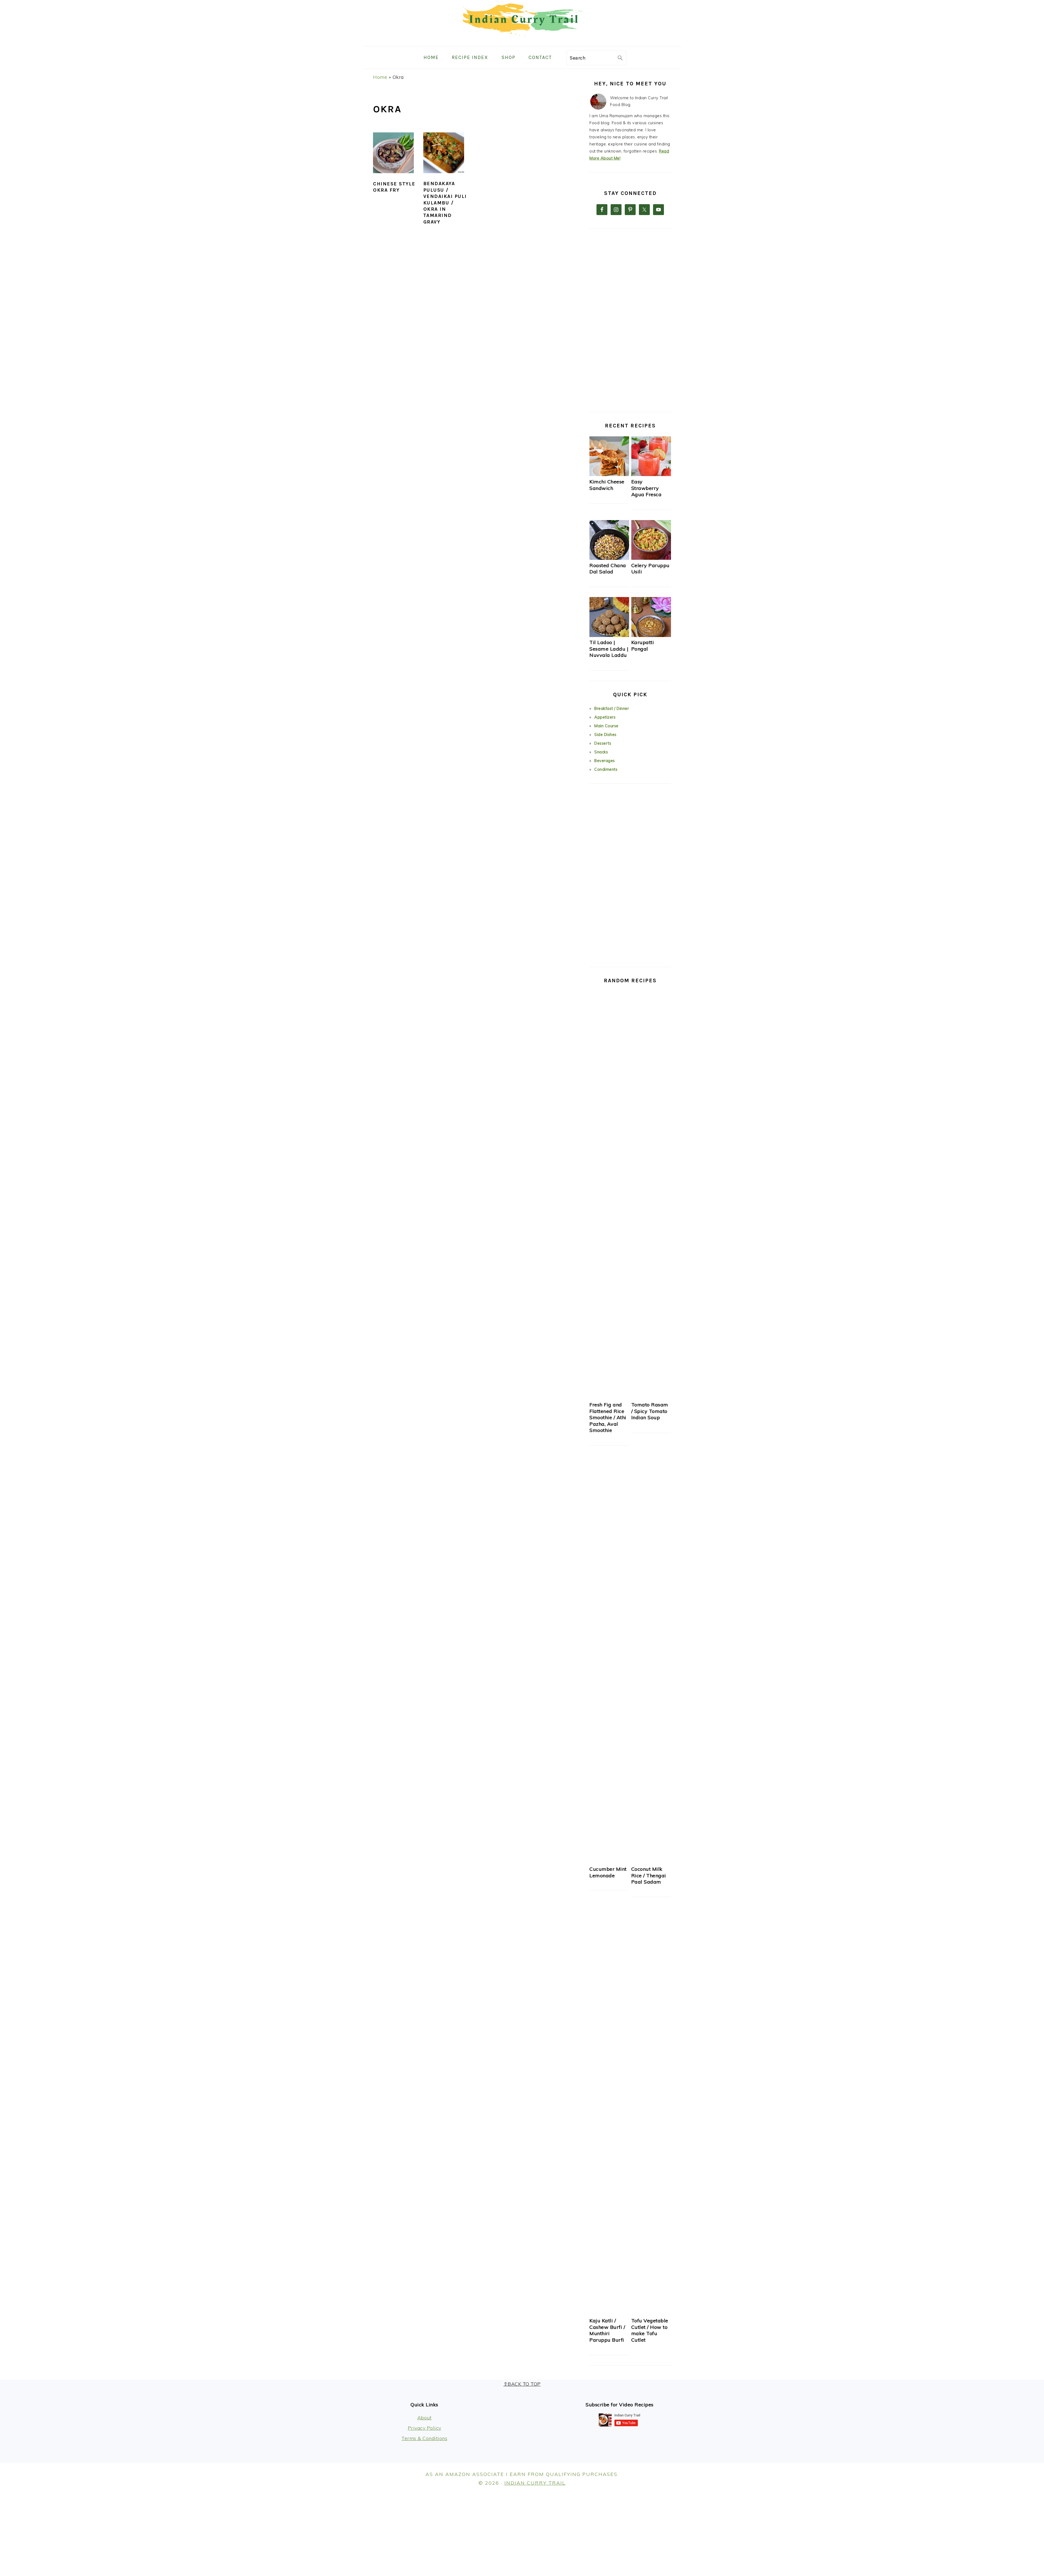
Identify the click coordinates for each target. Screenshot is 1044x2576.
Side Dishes (605, 735)
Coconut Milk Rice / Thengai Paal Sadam (649, 1875)
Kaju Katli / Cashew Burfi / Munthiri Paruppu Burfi (607, 2330)
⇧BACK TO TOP (522, 2384)
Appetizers (605, 717)
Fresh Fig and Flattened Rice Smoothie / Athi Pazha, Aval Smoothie (608, 1417)
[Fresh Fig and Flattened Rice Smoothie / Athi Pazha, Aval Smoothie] (609, 1398)
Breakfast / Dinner (612, 709)
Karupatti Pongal (643, 645)
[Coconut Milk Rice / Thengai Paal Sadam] (651, 1862)
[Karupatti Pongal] (651, 636)
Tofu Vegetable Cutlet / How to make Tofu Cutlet (650, 2330)
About (425, 2418)
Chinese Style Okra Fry (394, 187)
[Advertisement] (630, 320)
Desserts (603, 743)
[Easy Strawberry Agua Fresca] (651, 475)
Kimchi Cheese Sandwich (607, 485)
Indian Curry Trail (535, 2483)
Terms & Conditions (424, 2438)
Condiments (606, 769)
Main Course (606, 726)
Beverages (605, 761)
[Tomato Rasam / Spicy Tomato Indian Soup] (651, 1398)
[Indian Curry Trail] (522, 42)
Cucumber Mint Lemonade (608, 1872)
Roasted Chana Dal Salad (608, 568)
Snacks (601, 752)
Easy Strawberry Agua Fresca (647, 488)
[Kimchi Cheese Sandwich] (609, 475)
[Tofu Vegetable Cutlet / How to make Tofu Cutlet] (651, 2314)
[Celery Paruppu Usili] (651, 558)
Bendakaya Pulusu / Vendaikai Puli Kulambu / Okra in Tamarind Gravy (445, 203)
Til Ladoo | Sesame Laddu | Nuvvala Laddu (609, 649)
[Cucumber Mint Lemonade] (609, 1862)
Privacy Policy (425, 2428)
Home (380, 77)
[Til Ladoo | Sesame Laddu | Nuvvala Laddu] (609, 636)
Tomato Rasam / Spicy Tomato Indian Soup (650, 1411)
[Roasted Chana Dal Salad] (609, 558)
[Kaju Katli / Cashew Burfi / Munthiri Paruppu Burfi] (609, 2314)
